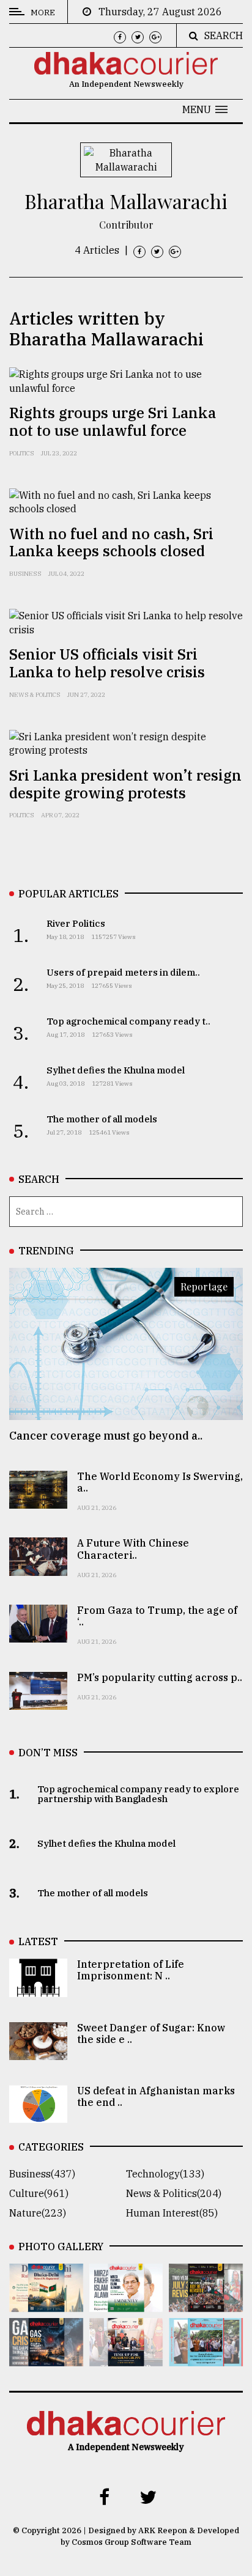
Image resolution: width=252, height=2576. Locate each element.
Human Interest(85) (172, 2213)
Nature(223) (38, 2213)
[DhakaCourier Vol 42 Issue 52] (206, 2358)
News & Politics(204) (174, 2193)
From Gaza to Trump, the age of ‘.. (157, 1616)
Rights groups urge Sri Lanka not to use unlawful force (113, 421)
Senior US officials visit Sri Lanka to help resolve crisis (107, 663)
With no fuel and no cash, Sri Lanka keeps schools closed (111, 543)
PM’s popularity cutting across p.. (160, 1677)
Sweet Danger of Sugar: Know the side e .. (151, 2033)
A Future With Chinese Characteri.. (133, 1549)
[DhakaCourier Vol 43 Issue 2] (46, 2358)
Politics (22, 453)
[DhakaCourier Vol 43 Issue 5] (46, 2303)
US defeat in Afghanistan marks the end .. (156, 2096)
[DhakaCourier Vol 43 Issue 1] (126, 2358)
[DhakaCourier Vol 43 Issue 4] (126, 2303)
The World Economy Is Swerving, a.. (160, 1482)
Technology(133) (165, 2174)
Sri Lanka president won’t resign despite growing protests (125, 784)
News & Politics (35, 695)
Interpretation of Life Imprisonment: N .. (131, 1970)
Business (25, 574)
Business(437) (42, 2174)
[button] (205, 109)
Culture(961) (39, 2193)
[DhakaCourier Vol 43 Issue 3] (206, 2303)
